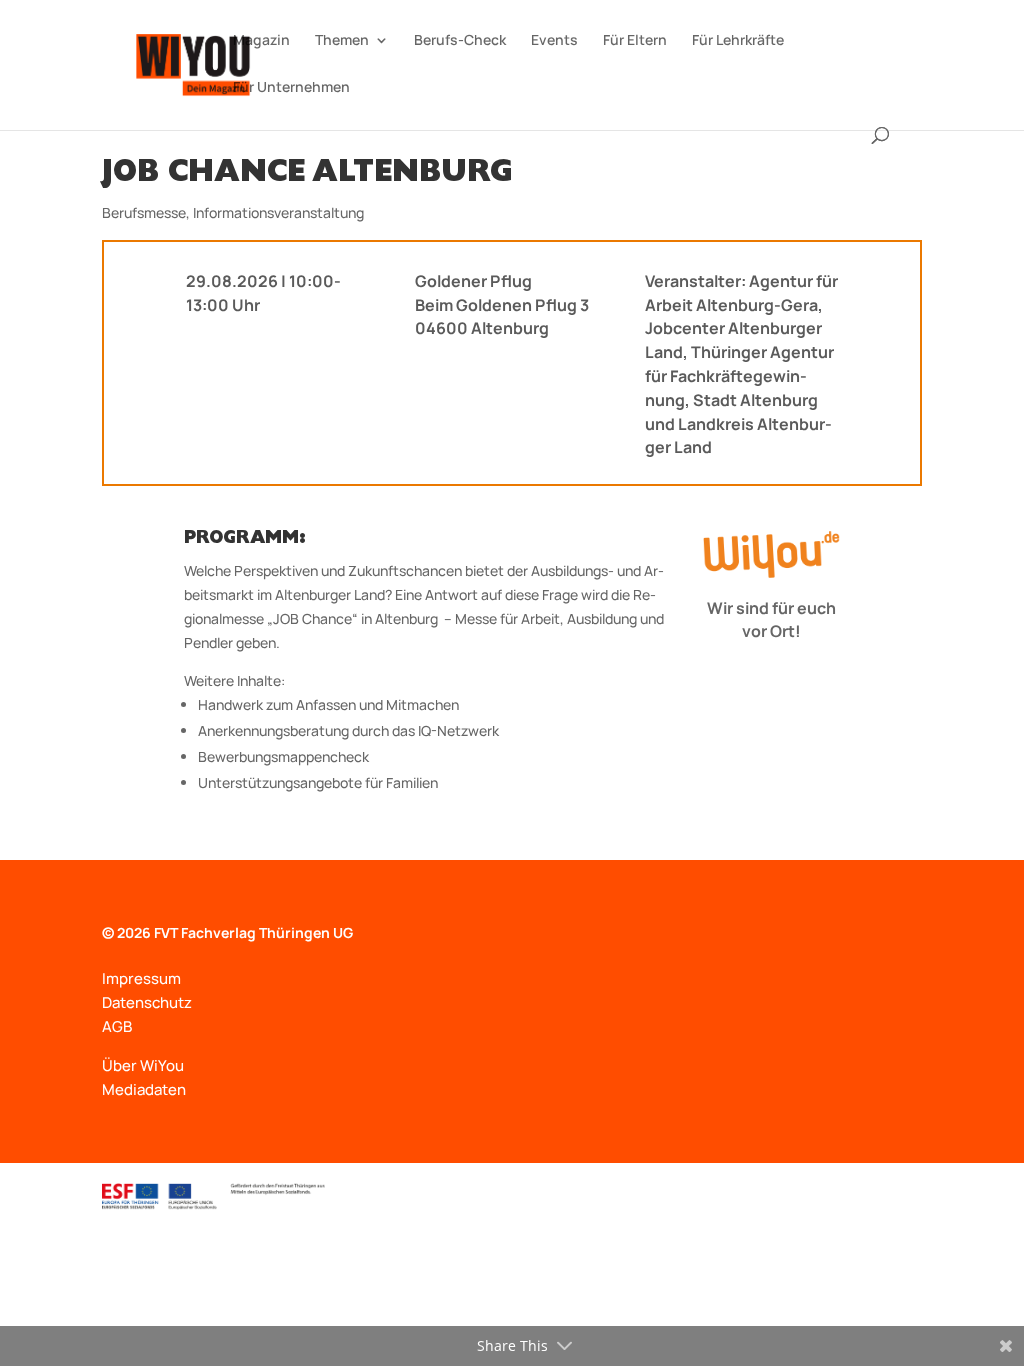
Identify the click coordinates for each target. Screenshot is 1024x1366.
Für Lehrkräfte (738, 41)
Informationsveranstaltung (278, 212)
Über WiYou (143, 1065)
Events (554, 41)
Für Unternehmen (291, 88)
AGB (117, 1026)
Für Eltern (635, 41)
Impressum (141, 978)
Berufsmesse (144, 212)
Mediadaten (144, 1089)
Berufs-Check (460, 41)
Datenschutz (147, 1002)
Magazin (261, 41)
